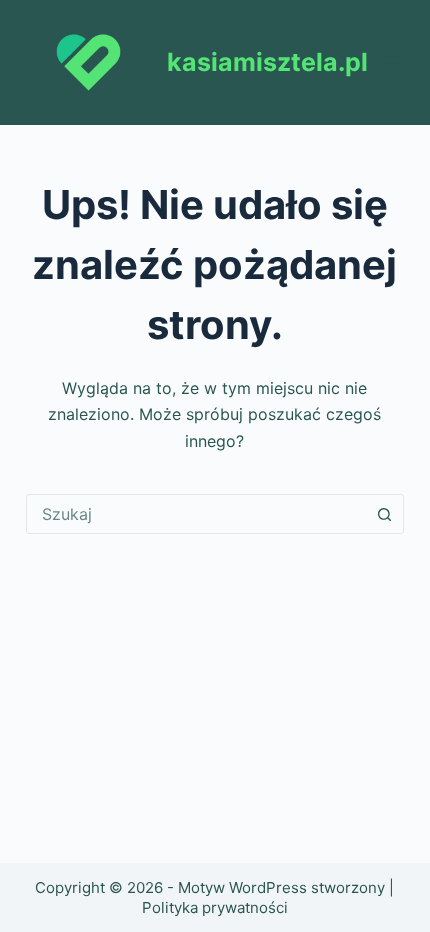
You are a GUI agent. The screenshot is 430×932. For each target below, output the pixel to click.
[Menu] (395, 63)
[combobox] (196, 514)
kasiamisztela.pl (267, 62)
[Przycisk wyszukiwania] (384, 514)
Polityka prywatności (215, 907)
